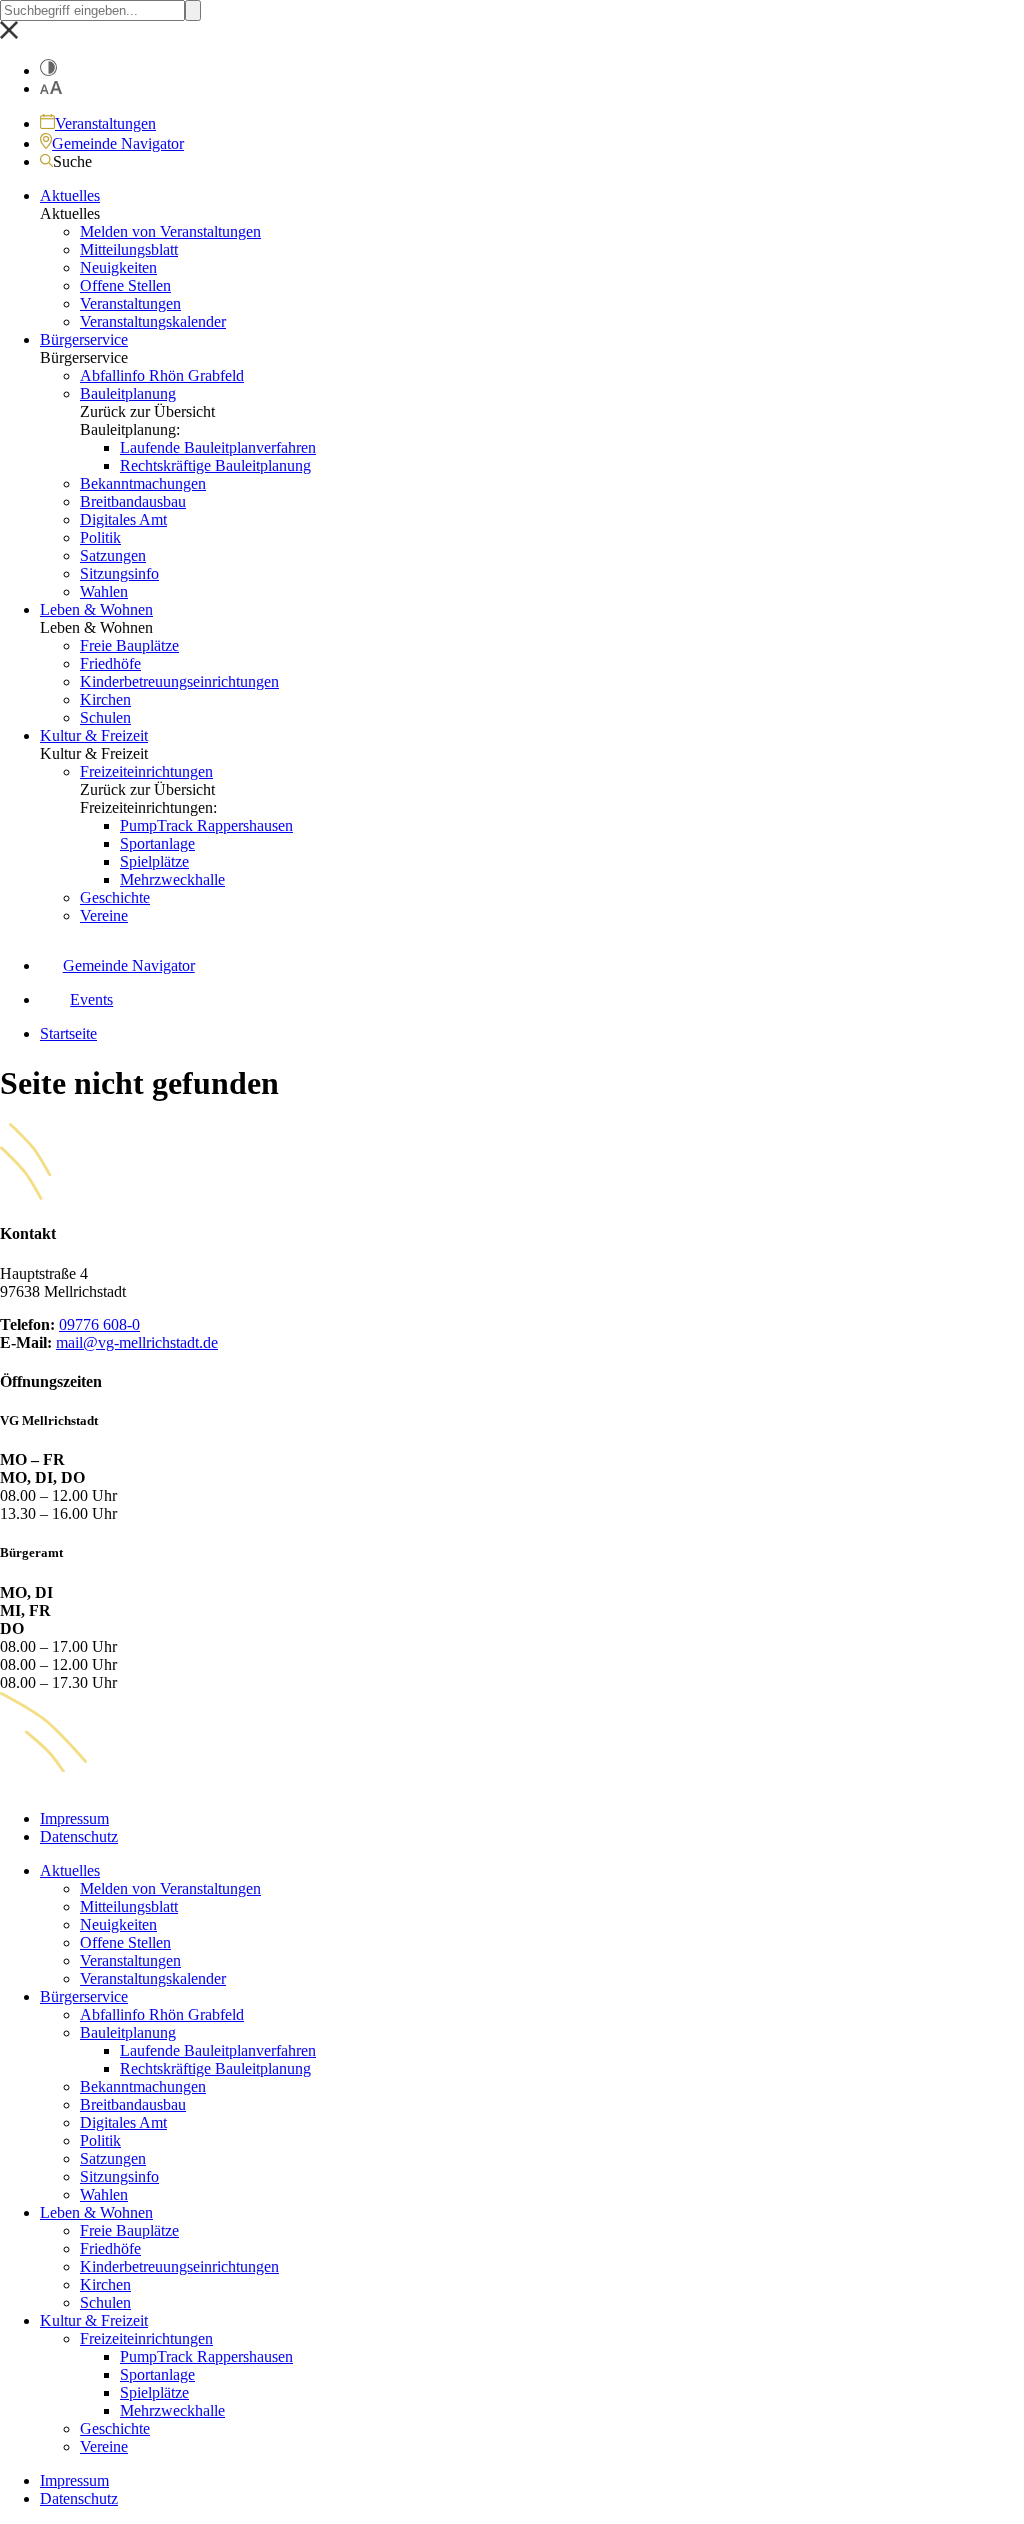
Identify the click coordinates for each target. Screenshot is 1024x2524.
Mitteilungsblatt (129, 249)
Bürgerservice (84, 339)
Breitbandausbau (133, 501)
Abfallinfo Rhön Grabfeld (162, 375)
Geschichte (115, 897)
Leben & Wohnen (96, 609)
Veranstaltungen (130, 303)
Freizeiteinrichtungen (146, 771)
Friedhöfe (110, 663)
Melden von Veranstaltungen (170, 231)
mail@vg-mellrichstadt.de (137, 1342)
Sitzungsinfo (119, 573)
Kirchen (105, 699)
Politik (100, 537)
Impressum (74, 1818)
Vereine (104, 915)
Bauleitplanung (128, 393)
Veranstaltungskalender (153, 321)
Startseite (68, 1033)
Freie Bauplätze (129, 645)
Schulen (105, 717)
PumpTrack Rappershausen (206, 825)
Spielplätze (154, 861)
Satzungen (113, 555)
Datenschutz (79, 1836)
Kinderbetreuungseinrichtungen (179, 681)
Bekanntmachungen (143, 483)
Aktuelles (70, 195)
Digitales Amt (123, 519)
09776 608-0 (99, 1324)
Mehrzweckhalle (172, 879)
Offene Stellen (125, 285)
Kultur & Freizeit (94, 735)
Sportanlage (157, 843)
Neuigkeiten (118, 267)
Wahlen (104, 591)
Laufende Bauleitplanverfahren (218, 447)
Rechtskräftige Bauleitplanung (215, 465)
